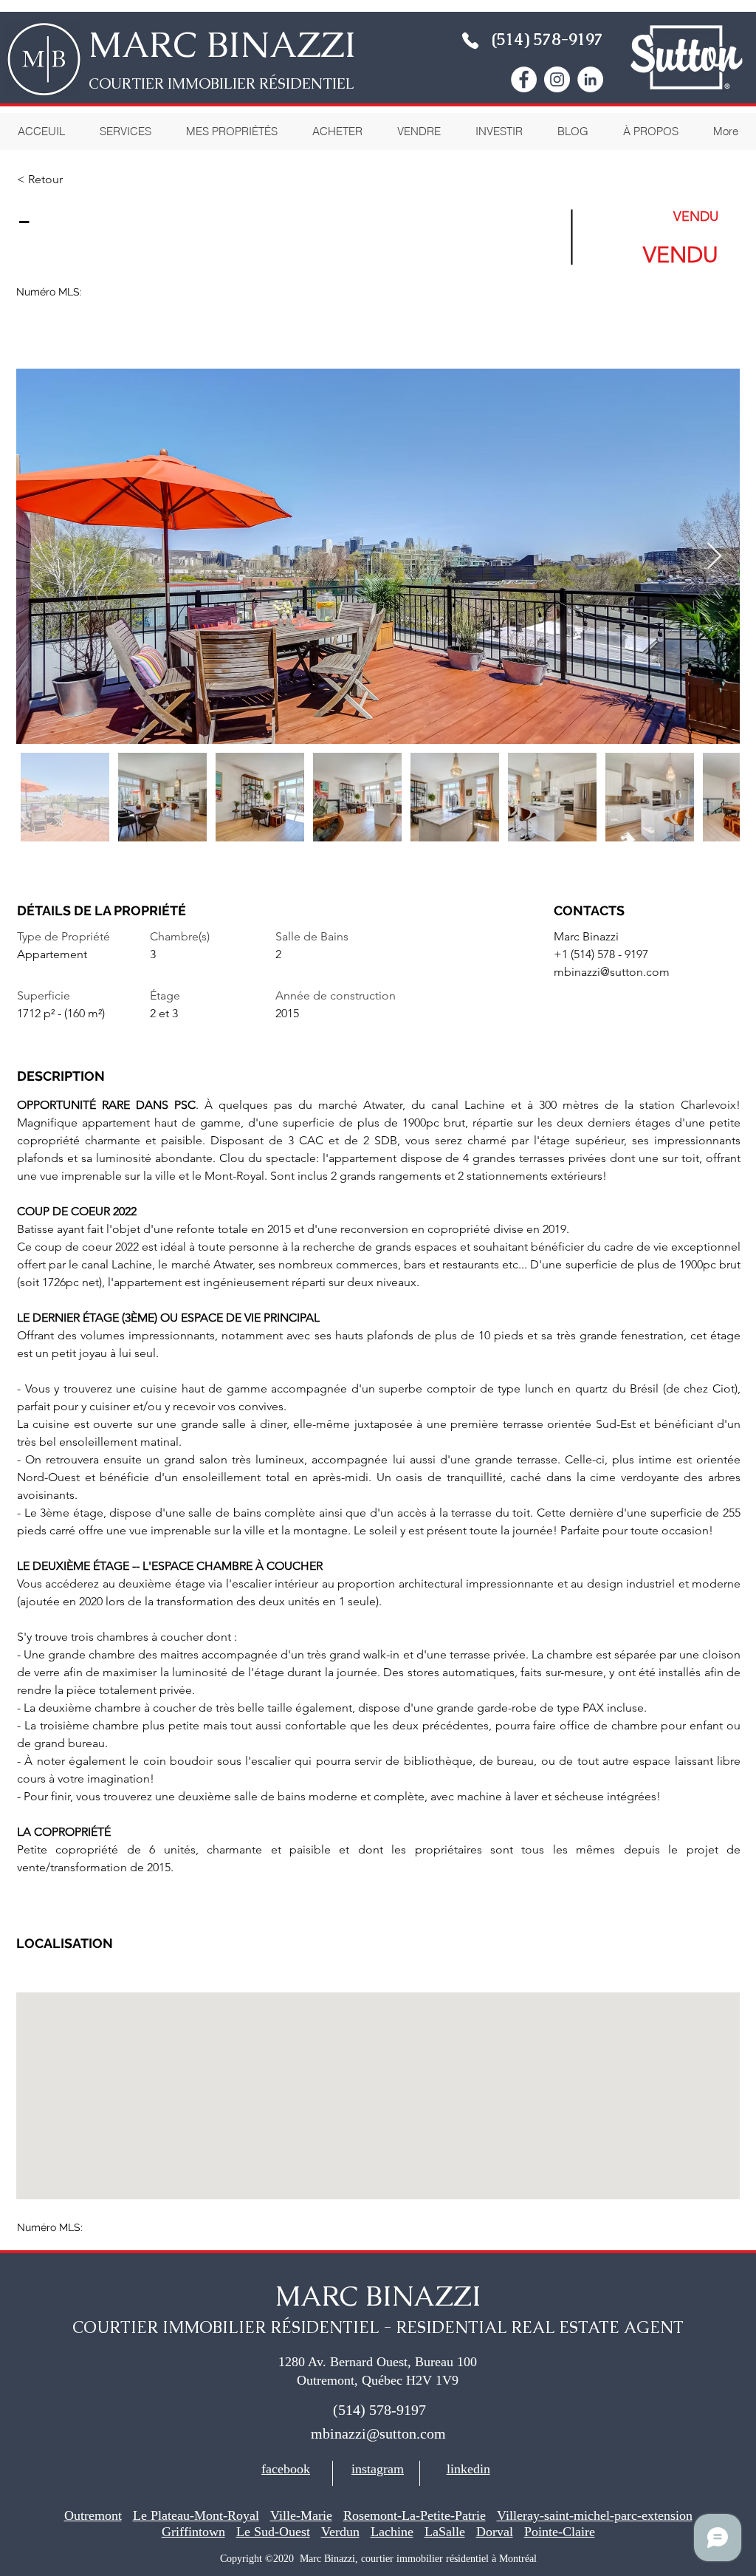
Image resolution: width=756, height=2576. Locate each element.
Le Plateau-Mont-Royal (196, 2515)
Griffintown (193, 2532)
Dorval (495, 2532)
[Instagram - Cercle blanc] (557, 79)
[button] (650, 131)
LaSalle (445, 2532)
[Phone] (470, 40)
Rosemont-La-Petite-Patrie (415, 2515)
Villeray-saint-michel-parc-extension (595, 2515)
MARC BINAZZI (378, 2296)
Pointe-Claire (560, 2532)
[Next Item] (714, 557)
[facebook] (524, 79)
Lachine (392, 2532)
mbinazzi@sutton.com (612, 972)
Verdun (340, 2532)
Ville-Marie (301, 2515)
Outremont (93, 2515)
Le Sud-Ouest (273, 2532)
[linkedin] (590, 79)
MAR (131, 44)
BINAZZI (277, 44)
